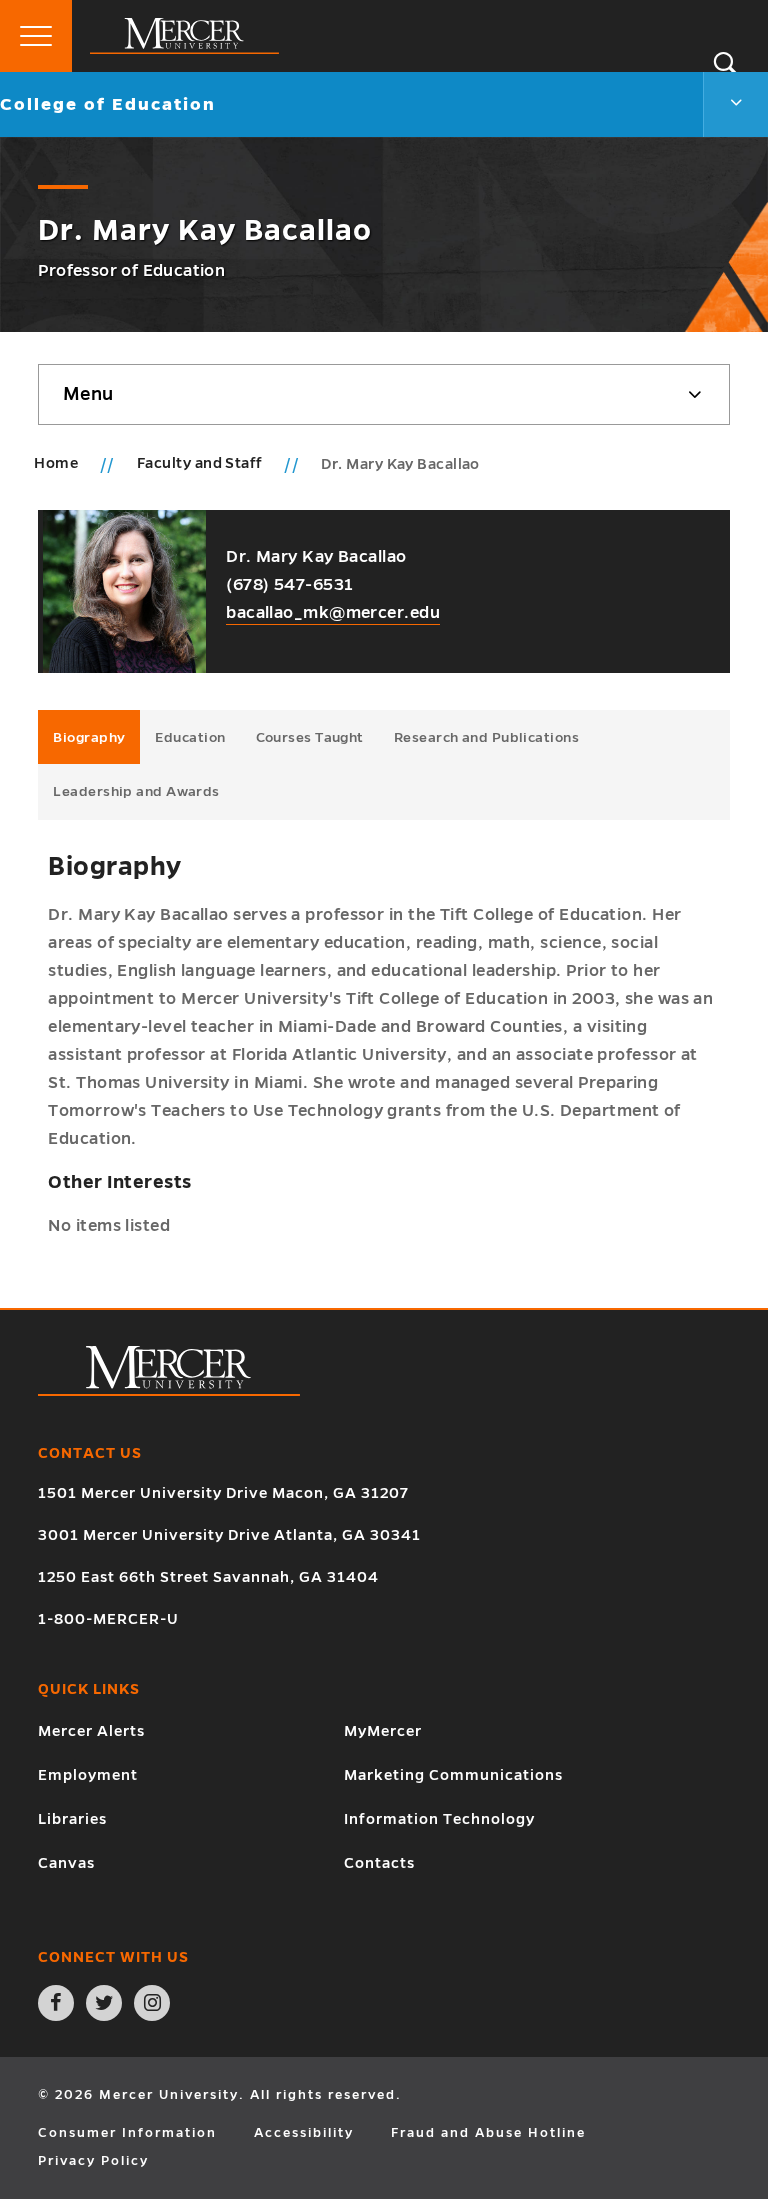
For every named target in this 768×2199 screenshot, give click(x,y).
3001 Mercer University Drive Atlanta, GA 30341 (229, 1535)
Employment (88, 1775)
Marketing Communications (453, 1775)
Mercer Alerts (91, 1731)
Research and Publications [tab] (486, 737)
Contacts (379, 1863)
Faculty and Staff (201, 463)
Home (56, 463)
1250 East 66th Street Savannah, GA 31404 (208, 1577)
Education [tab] (190, 737)
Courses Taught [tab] (310, 737)
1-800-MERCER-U (108, 1619)
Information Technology (439, 1819)
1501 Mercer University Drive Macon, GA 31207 (223, 1493)
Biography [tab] (89, 737)
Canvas (66, 1863)
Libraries (72, 1819)
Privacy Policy (93, 2161)
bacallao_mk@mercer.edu (333, 613)
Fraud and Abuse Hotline (488, 2133)
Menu (88, 394)
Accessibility (304, 2133)
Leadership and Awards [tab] (136, 791)
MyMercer (383, 1731)
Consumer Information (127, 2133)
